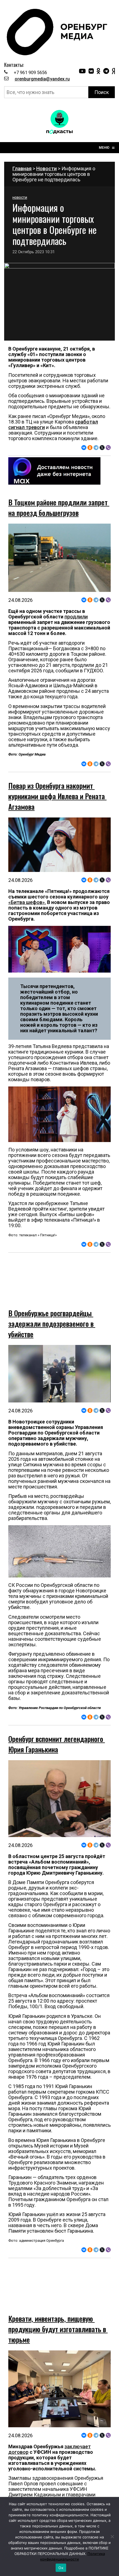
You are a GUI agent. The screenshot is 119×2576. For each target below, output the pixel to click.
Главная (22, 168)
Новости (46, 168)
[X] (102, 448)
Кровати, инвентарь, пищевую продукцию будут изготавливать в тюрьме (58, 2301)
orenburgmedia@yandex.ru (42, 79)
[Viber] (108, 448)
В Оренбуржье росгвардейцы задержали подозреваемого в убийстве (52, 1309)
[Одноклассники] (90, 448)
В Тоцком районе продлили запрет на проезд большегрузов (59, 507)
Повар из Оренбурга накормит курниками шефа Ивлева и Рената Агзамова (57, 796)
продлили (76, 617)
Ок (61, 2568)
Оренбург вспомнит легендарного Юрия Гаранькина (57, 1730)
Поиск (102, 92)
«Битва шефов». (27, 902)
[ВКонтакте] (84, 448)
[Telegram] (96, 448)
